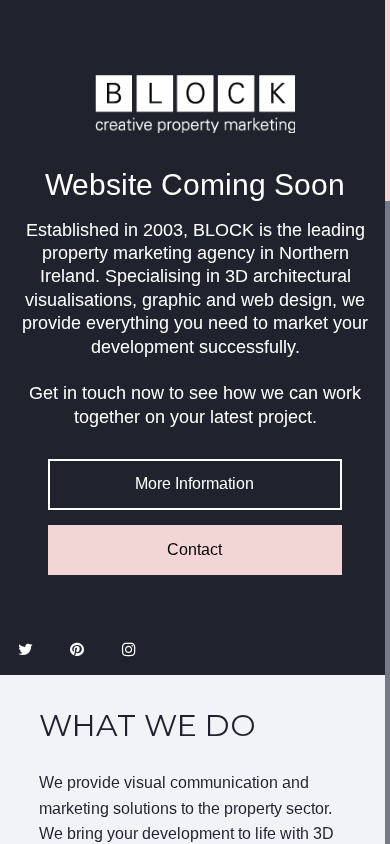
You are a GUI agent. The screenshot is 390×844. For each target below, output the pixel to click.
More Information (194, 483)
